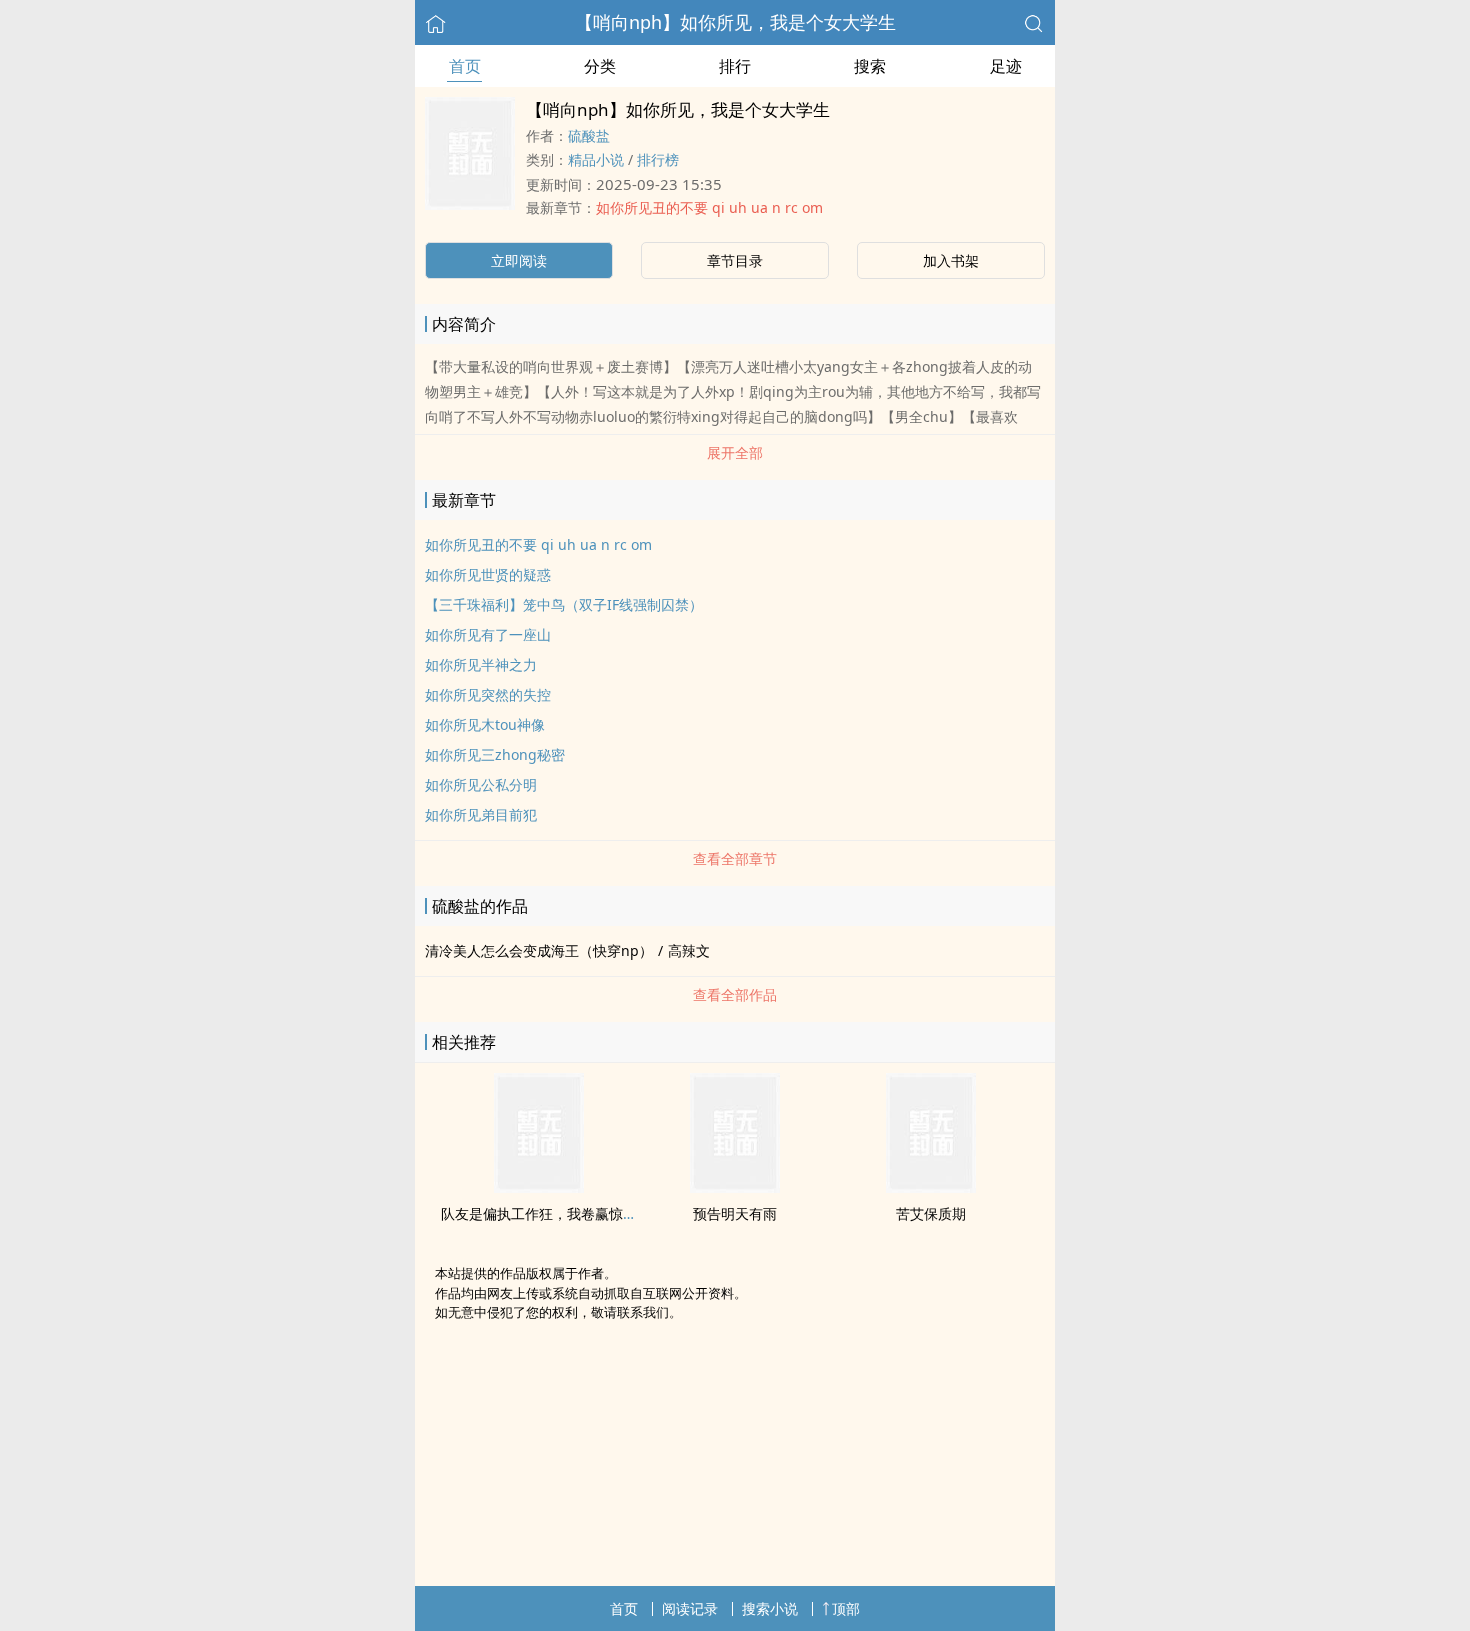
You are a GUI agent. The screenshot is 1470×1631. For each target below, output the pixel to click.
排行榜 (658, 159)
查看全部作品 (735, 994)
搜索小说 (770, 1608)
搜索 (870, 66)
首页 (465, 66)
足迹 (1006, 66)
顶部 (846, 1608)
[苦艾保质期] (931, 1187)
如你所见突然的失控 (488, 694)
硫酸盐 (589, 135)
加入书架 (951, 260)
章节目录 (735, 260)
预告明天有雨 (735, 1213)
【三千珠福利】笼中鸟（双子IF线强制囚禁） (564, 604)
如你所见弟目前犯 (481, 814)
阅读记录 (690, 1608)
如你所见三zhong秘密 (495, 754)
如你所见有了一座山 (488, 634)
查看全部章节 (735, 858)
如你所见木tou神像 (485, 724)
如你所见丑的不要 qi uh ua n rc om (709, 207)
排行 (735, 66)
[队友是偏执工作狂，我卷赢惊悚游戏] (539, 1187)
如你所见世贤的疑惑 (488, 574)
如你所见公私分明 (481, 784)
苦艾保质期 (931, 1213)
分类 (600, 66)
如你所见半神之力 (481, 664)
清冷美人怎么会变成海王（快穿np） (539, 950)
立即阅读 (519, 260)
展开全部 (735, 452)
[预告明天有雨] (735, 1187)
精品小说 (596, 159)
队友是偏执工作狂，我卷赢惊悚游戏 (553, 1213)
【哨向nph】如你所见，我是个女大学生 (735, 22)
